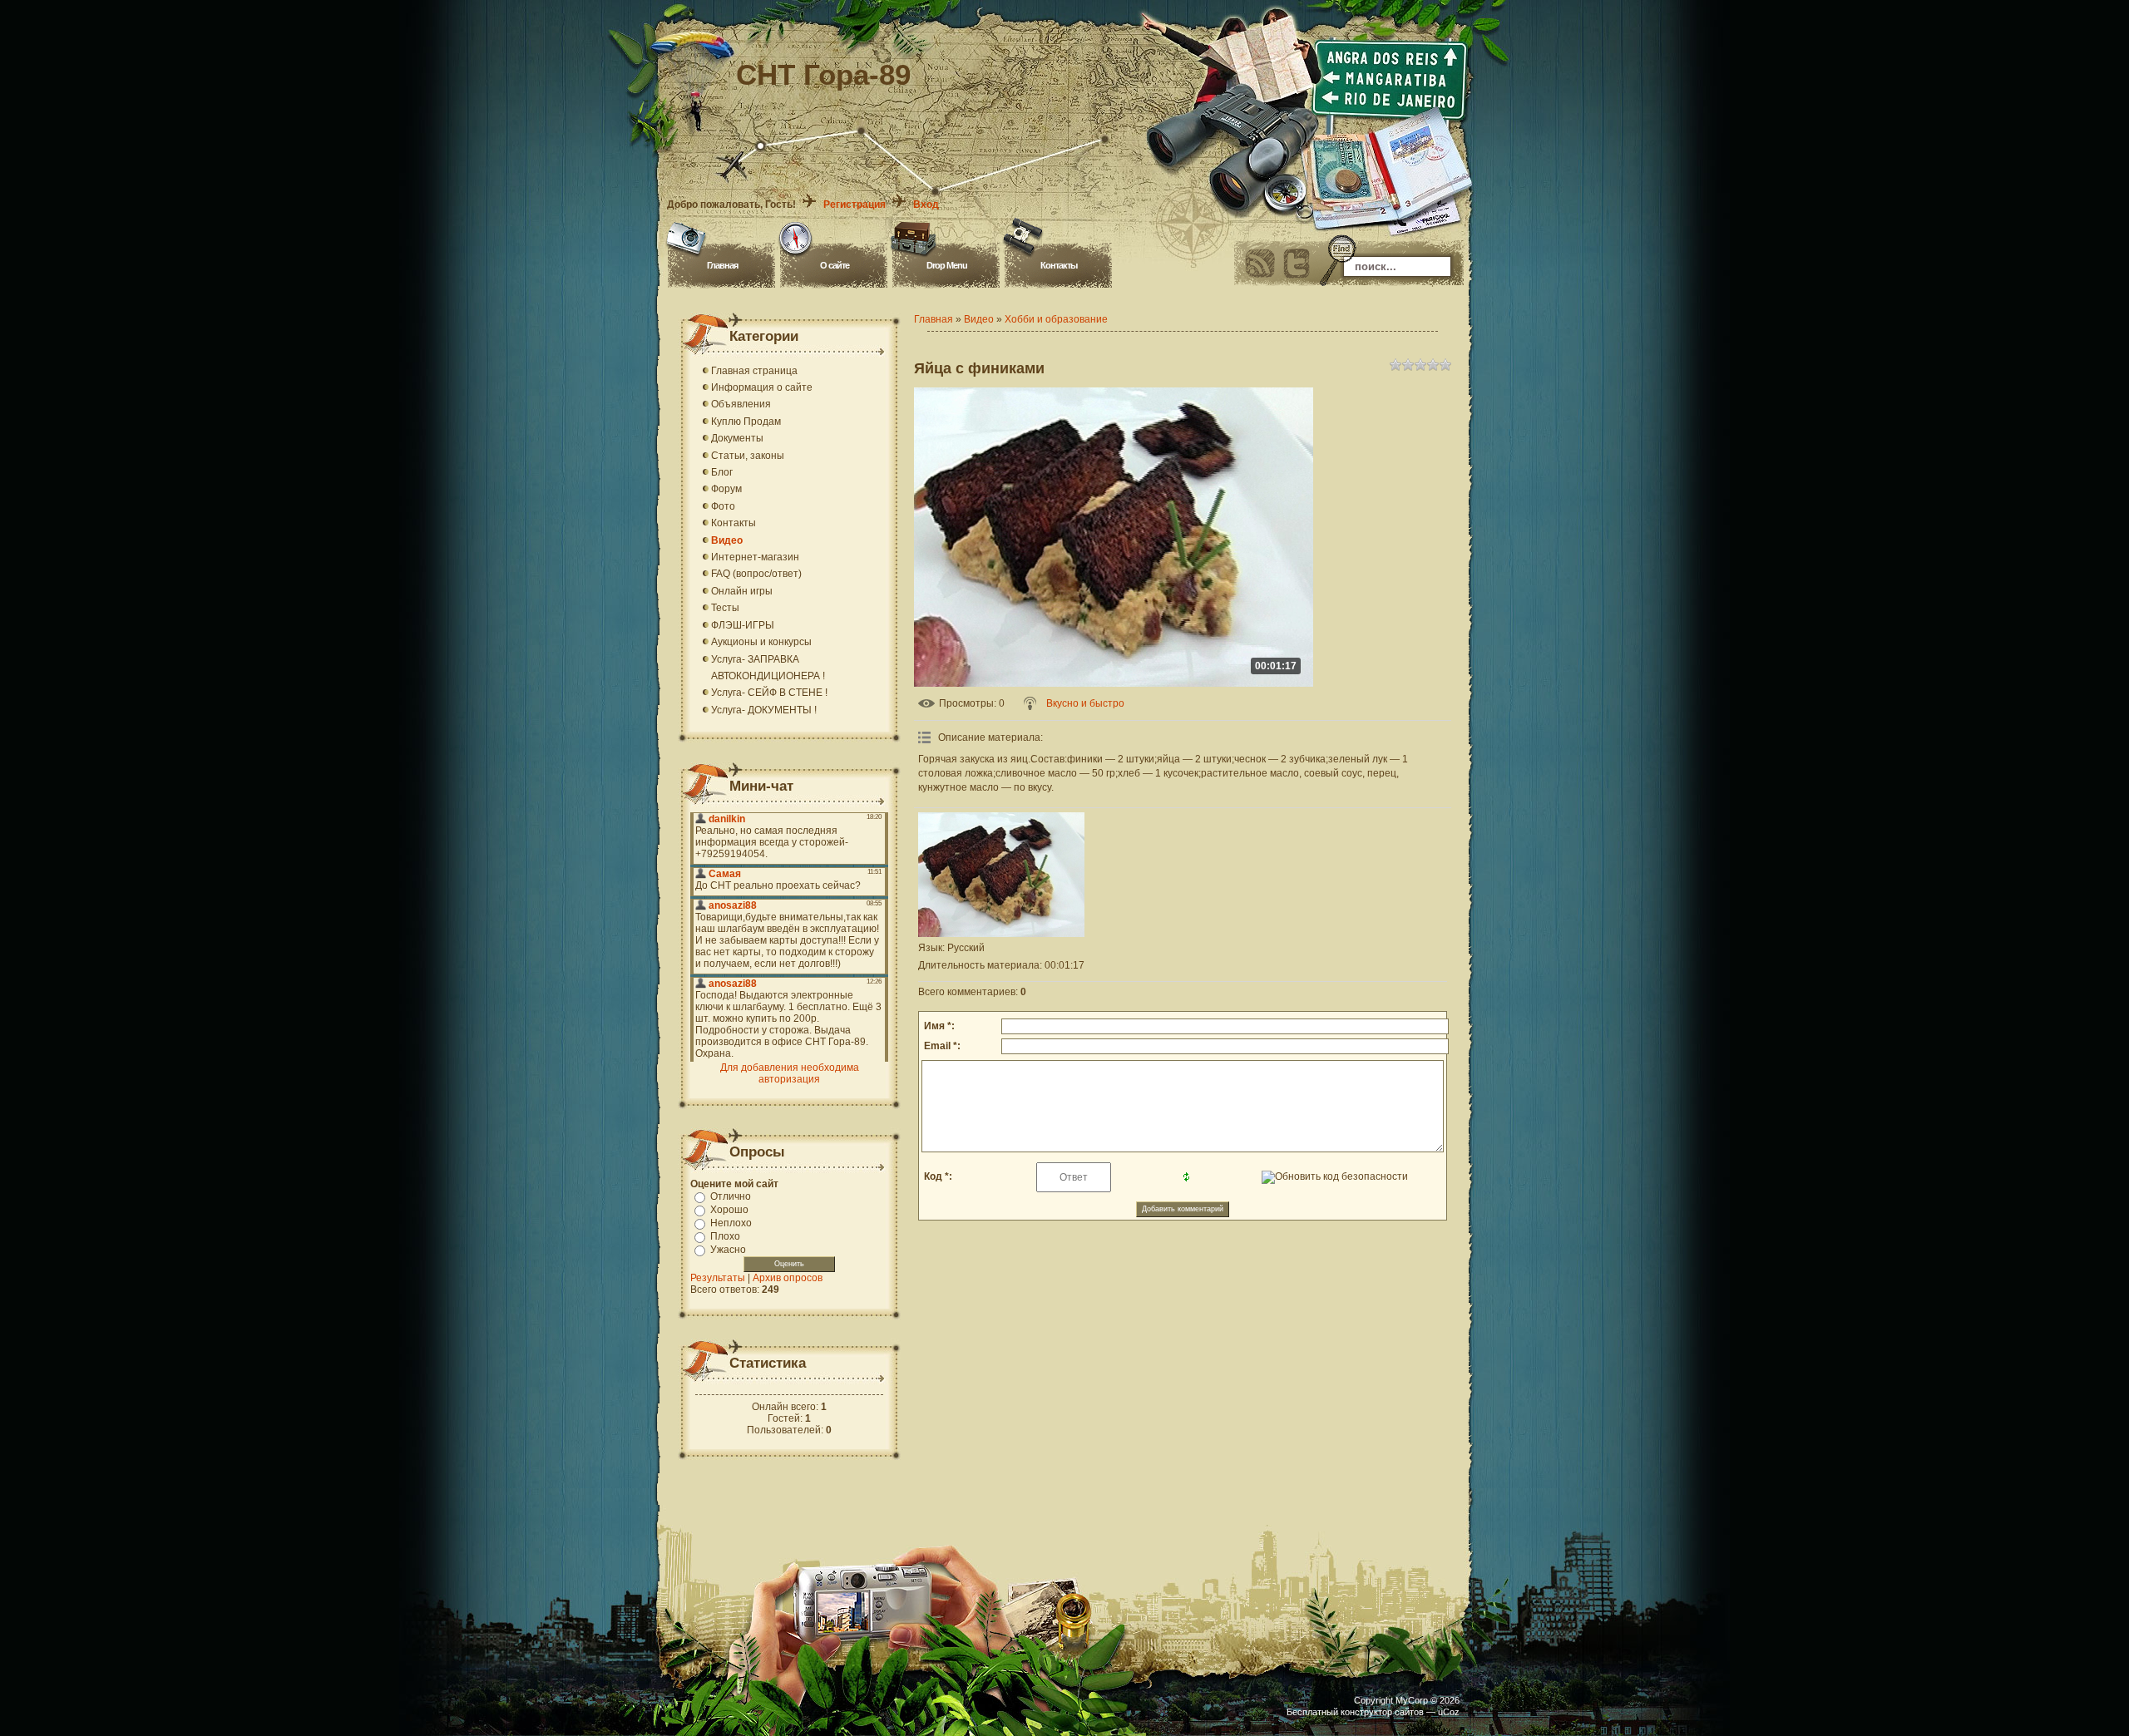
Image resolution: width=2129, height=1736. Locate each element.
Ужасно (728, 1250)
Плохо (725, 1236)
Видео (979, 319)
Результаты (718, 1278)
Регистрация (855, 205)
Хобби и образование (1056, 319)
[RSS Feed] (1260, 264)
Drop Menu (947, 265)
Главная (722, 265)
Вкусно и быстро (1085, 703)
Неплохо (731, 1223)
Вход (926, 205)
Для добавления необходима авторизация (790, 1073)
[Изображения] (1001, 875)
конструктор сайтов (1382, 1712)
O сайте (835, 265)
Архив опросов (788, 1278)
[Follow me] (1297, 264)
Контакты (1059, 265)
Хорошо (729, 1210)
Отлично (731, 1196)
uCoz (1449, 1712)
